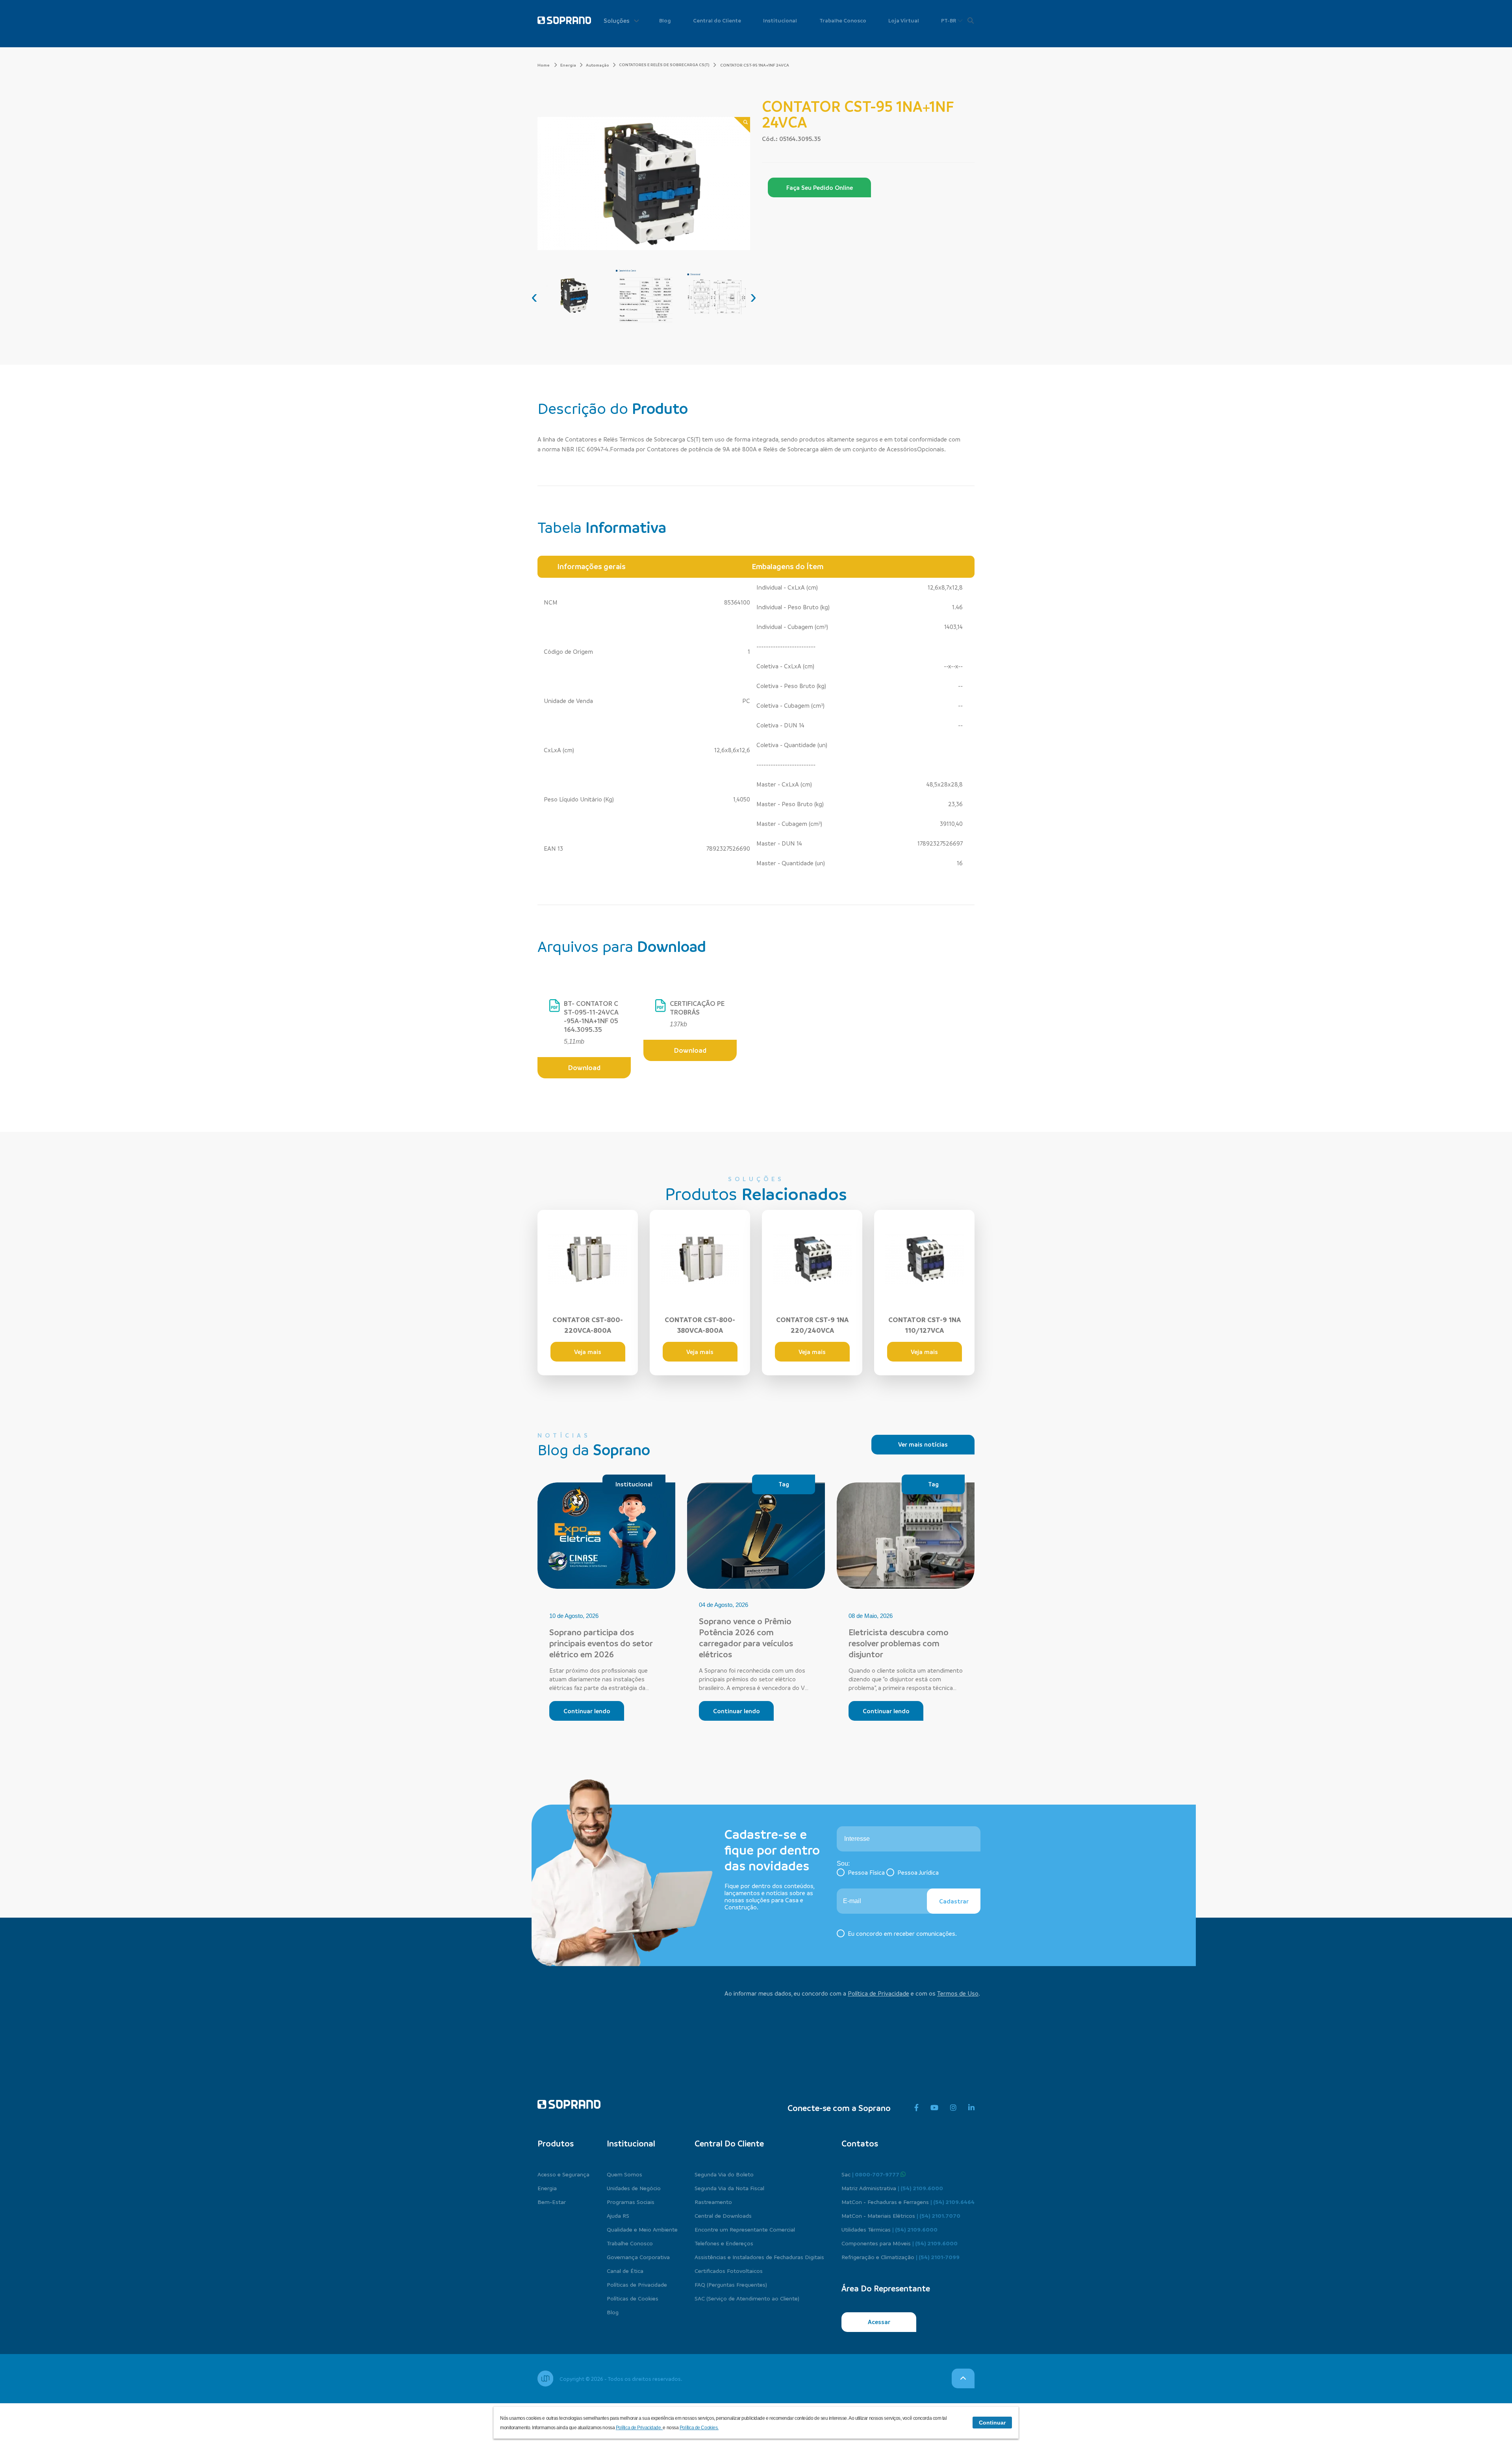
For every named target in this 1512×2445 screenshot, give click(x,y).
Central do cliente (729, 2143)
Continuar (992, 2423)
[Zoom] (742, 125)
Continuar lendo (587, 1711)
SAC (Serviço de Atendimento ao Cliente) (747, 2298)
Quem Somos (624, 2174)
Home (544, 65)
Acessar (879, 2322)
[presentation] (534, 297)
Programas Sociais (631, 2202)
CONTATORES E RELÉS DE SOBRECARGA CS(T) (664, 65)
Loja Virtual (904, 20)
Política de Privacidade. (639, 2428)
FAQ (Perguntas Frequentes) (731, 2284)
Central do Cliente (717, 20)
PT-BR (949, 20)
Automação (598, 65)
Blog (665, 20)
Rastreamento (713, 2202)
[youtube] (934, 2108)
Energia (568, 65)
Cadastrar (954, 1901)
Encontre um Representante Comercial (745, 2229)
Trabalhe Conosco (843, 20)
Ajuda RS (618, 2215)
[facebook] (916, 2108)
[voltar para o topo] (963, 2378)
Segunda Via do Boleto (724, 2174)
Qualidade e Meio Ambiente (642, 2229)
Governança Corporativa (638, 2257)
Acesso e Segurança (563, 2174)
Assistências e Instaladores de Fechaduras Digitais (759, 2257)
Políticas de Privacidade (637, 2284)
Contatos (860, 2143)
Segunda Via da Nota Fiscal (729, 2188)
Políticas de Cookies (633, 2298)
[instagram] (953, 2108)
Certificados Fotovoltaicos (729, 2271)
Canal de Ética (625, 2271)
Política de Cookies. (699, 2428)
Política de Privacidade (878, 1993)
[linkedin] (971, 2108)
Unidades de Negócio (634, 2188)
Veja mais (588, 1352)
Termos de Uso (958, 1993)
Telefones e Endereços (724, 2243)
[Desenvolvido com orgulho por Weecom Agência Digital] (545, 2378)
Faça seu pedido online (820, 187)
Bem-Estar (552, 2202)
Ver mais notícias (923, 1444)
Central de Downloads (723, 2215)
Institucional (780, 20)
